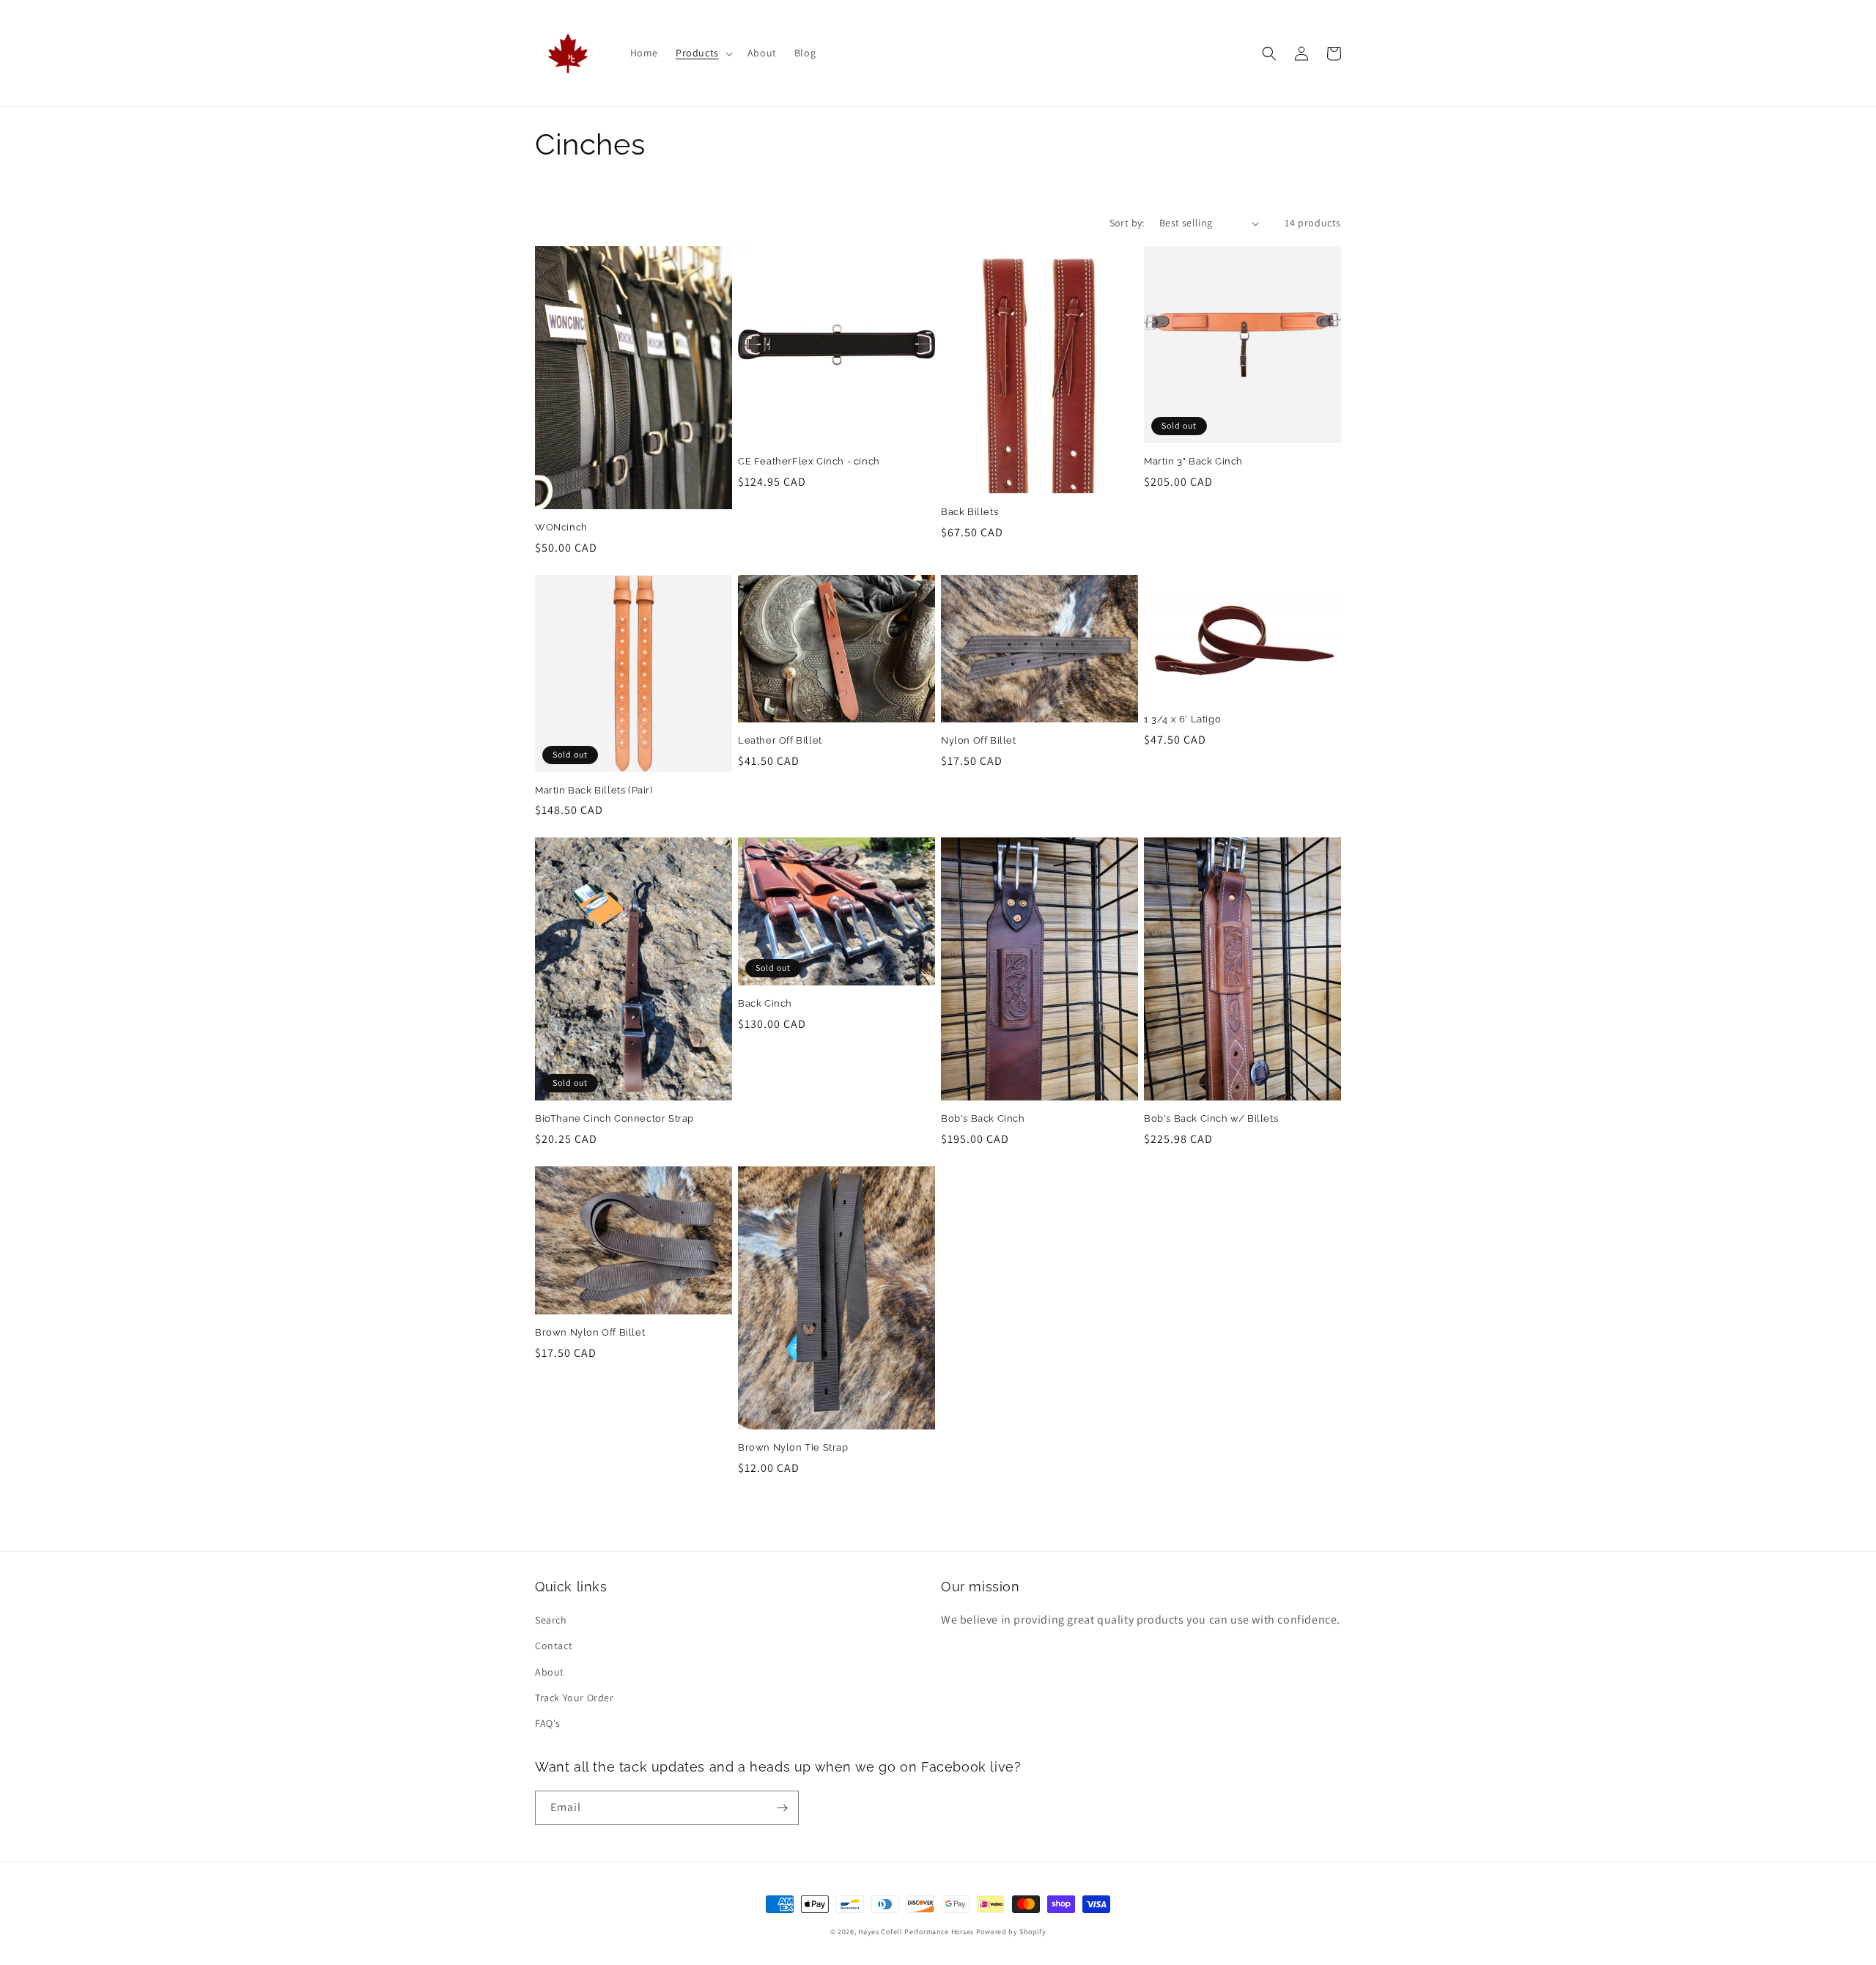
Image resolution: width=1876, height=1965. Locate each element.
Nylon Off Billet (979, 740)
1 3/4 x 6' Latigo (1182, 719)
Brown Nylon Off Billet (590, 1332)
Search (551, 1620)
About (550, 1672)
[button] (703, 53)
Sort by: (1127, 223)
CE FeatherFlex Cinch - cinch (809, 461)
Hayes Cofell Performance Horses (916, 1932)
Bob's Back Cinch (983, 1118)
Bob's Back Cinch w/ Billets (1211, 1118)
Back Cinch (765, 1003)
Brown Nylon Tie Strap (793, 1447)
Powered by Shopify (1011, 1932)
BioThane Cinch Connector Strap (614, 1118)
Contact (554, 1646)
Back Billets (970, 512)
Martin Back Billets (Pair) (594, 790)
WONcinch (561, 527)
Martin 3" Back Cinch (1193, 461)
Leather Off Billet (780, 740)
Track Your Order (575, 1698)
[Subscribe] (782, 1808)
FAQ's (548, 1723)
